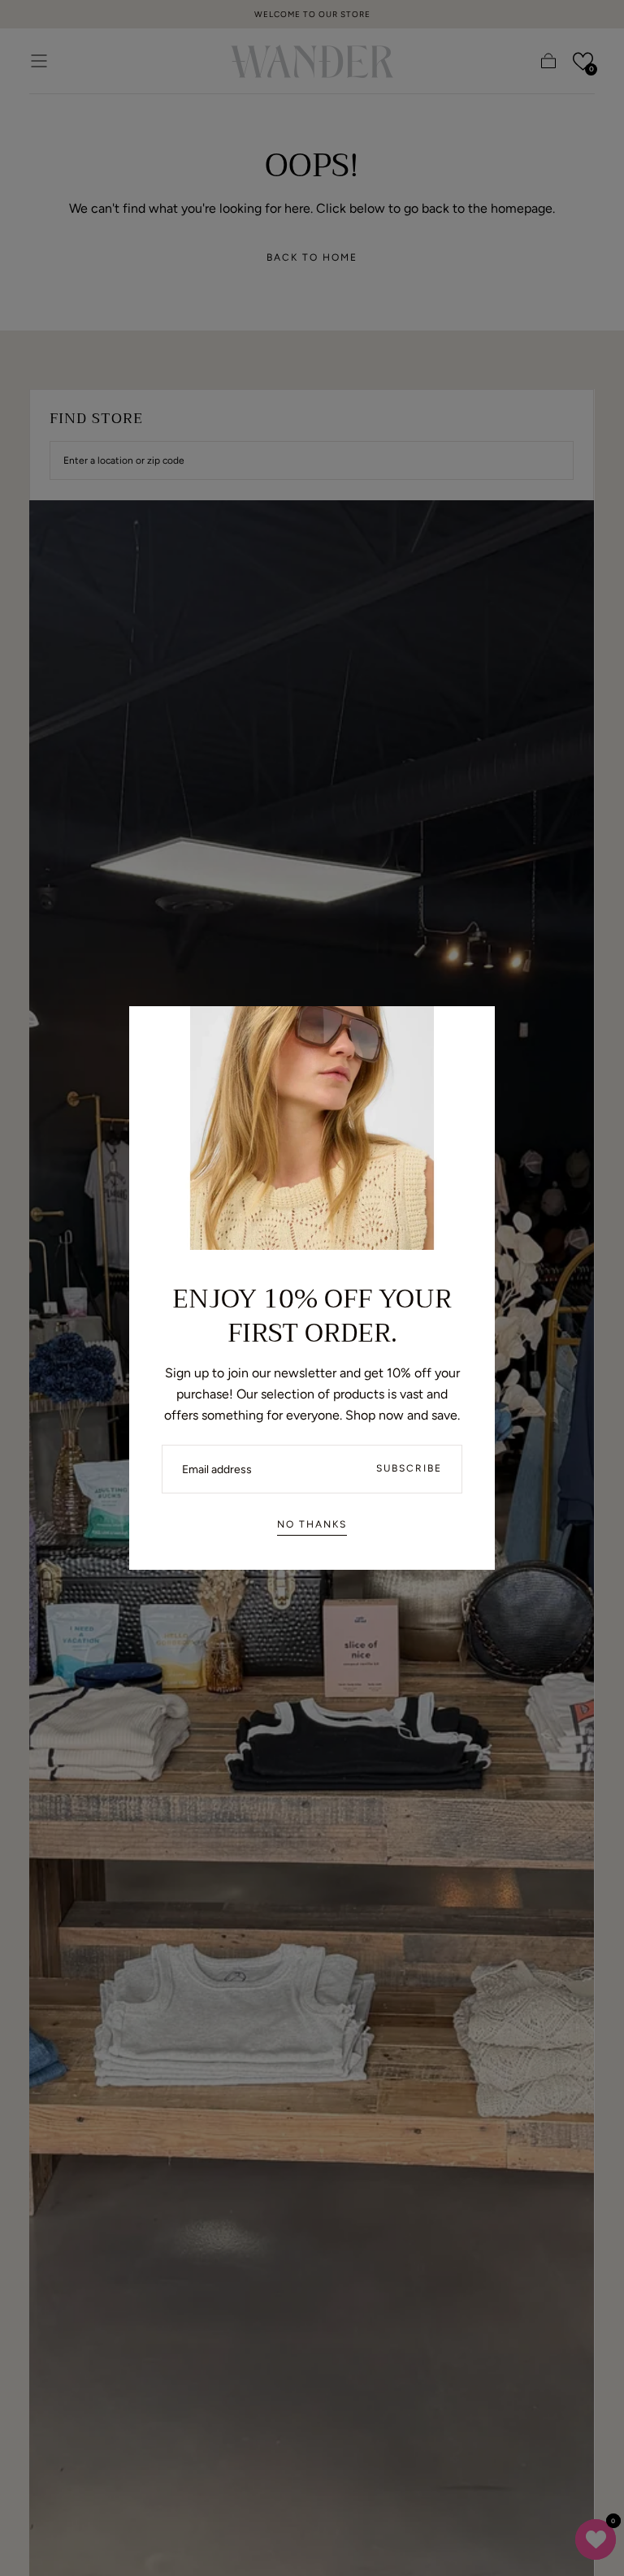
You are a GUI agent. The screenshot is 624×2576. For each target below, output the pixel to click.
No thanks (312, 1524)
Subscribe (409, 1468)
